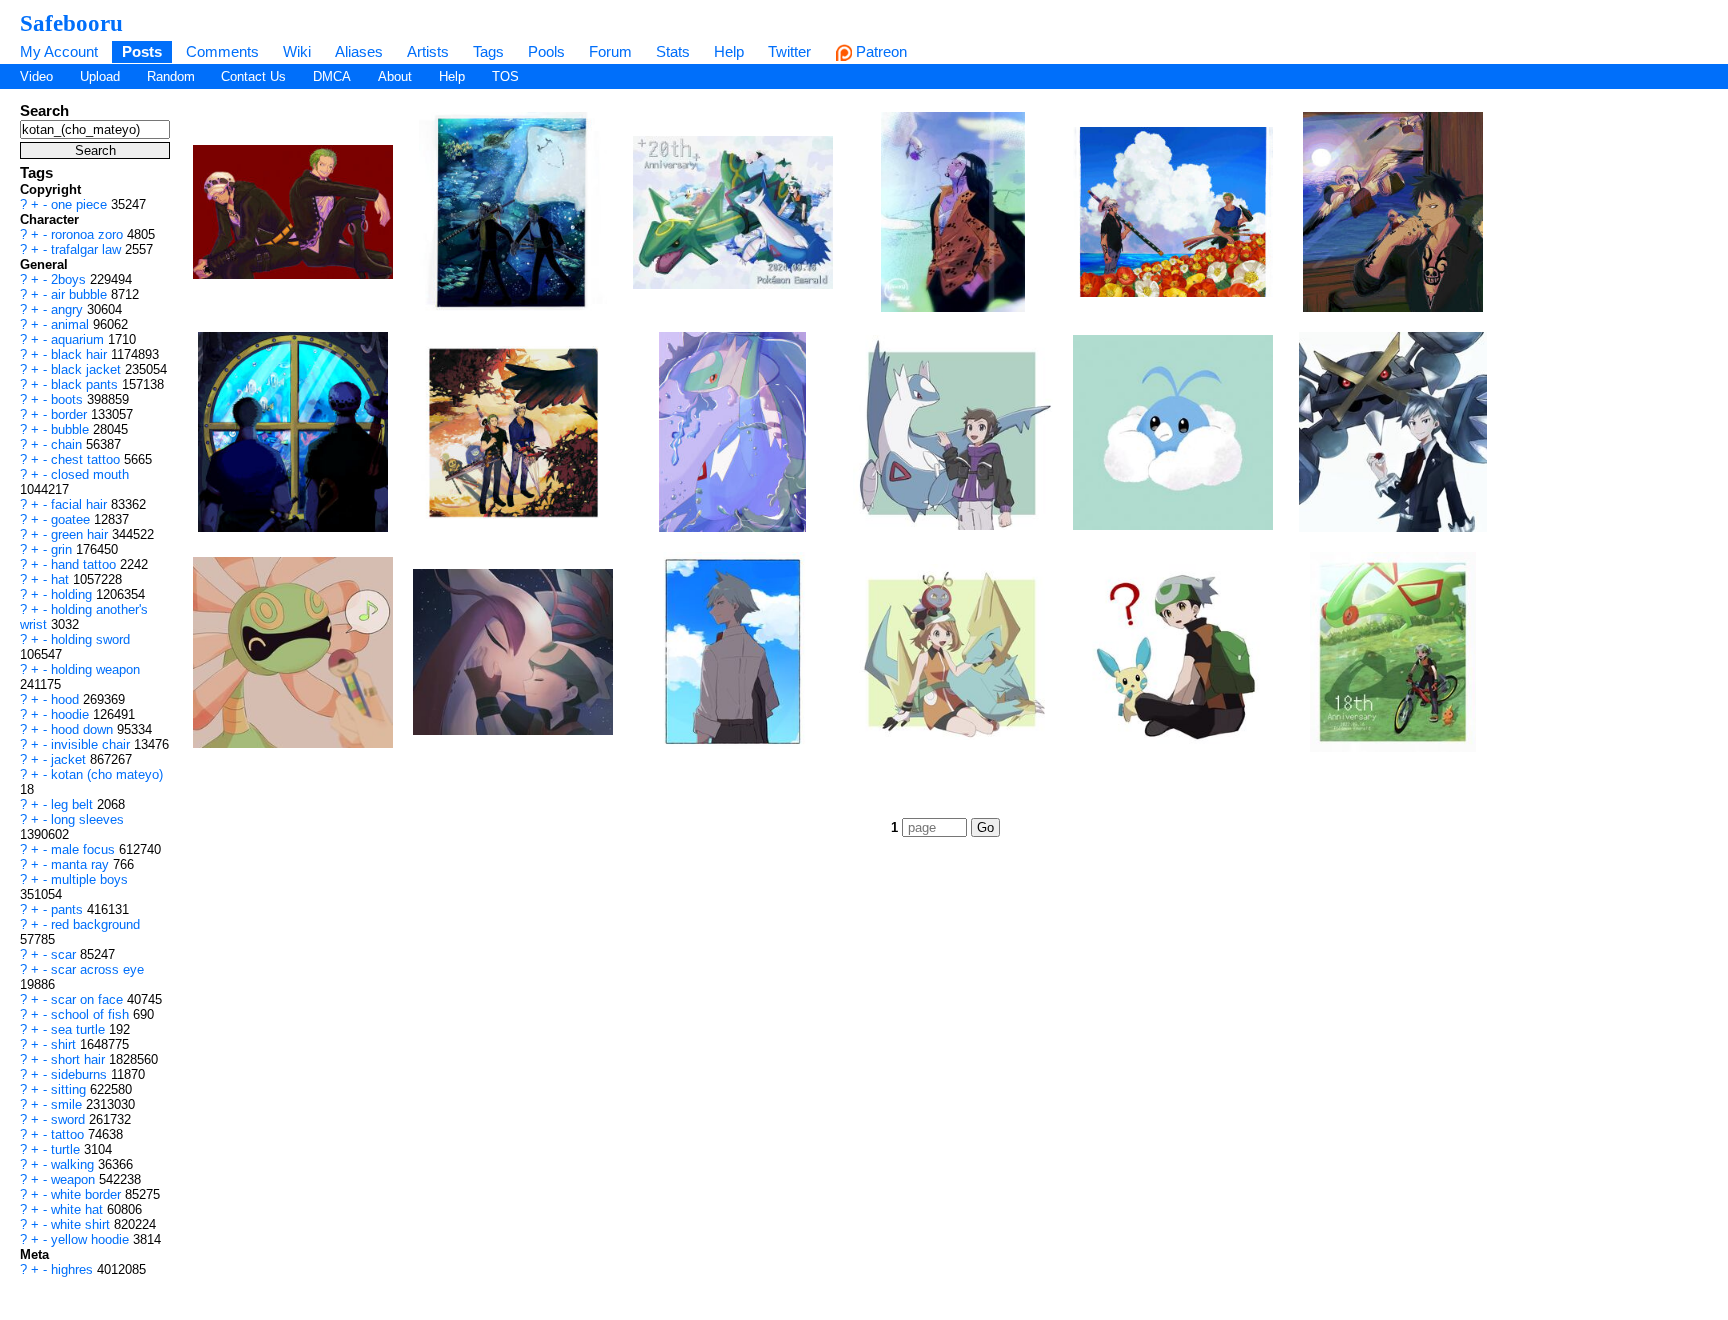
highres (74, 1269)
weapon (75, 1179)
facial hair (81, 504)
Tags (488, 51)
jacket (70, 759)
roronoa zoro (89, 234)
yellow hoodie (92, 1239)
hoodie (72, 714)
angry (69, 309)
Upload (100, 76)
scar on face (89, 999)
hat (62, 579)
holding (73, 594)
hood (67, 699)
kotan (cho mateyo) (107, 774)
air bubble (81, 294)
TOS (505, 76)
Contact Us (253, 76)
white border (88, 1194)
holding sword (90, 639)
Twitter (789, 51)
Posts (142, 51)
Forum (610, 51)
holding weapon (95, 669)
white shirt (82, 1224)
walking (74, 1164)
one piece (81, 204)
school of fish (92, 1014)
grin (63, 549)
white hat (79, 1209)
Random (171, 76)
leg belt (74, 804)
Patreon (879, 51)
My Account (59, 51)
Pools (546, 51)
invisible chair (92, 744)
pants (69, 909)
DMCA (332, 76)
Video (36, 76)
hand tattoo (85, 564)
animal (72, 324)
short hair (80, 1059)
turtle (67, 1149)
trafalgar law (88, 249)
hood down (84, 729)
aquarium (79, 339)
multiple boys (89, 879)
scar (65, 954)
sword (70, 1119)
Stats (673, 51)
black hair (81, 354)
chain (68, 444)
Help (729, 51)
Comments (222, 51)
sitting (70, 1089)
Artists (428, 51)
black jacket (88, 369)
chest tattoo (87, 459)
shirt (65, 1044)
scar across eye (97, 969)
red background (95, 924)
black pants (86, 384)
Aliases (359, 51)
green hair (81, 534)
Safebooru (71, 23)
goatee (72, 519)
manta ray (82, 864)
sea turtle (80, 1029)
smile (68, 1104)
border (71, 414)
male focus (85, 849)
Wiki (297, 51)
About (395, 76)
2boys (70, 279)
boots (69, 399)
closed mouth (90, 474)
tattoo (69, 1134)
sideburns (81, 1074)
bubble (72, 429)
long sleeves (87, 819)
